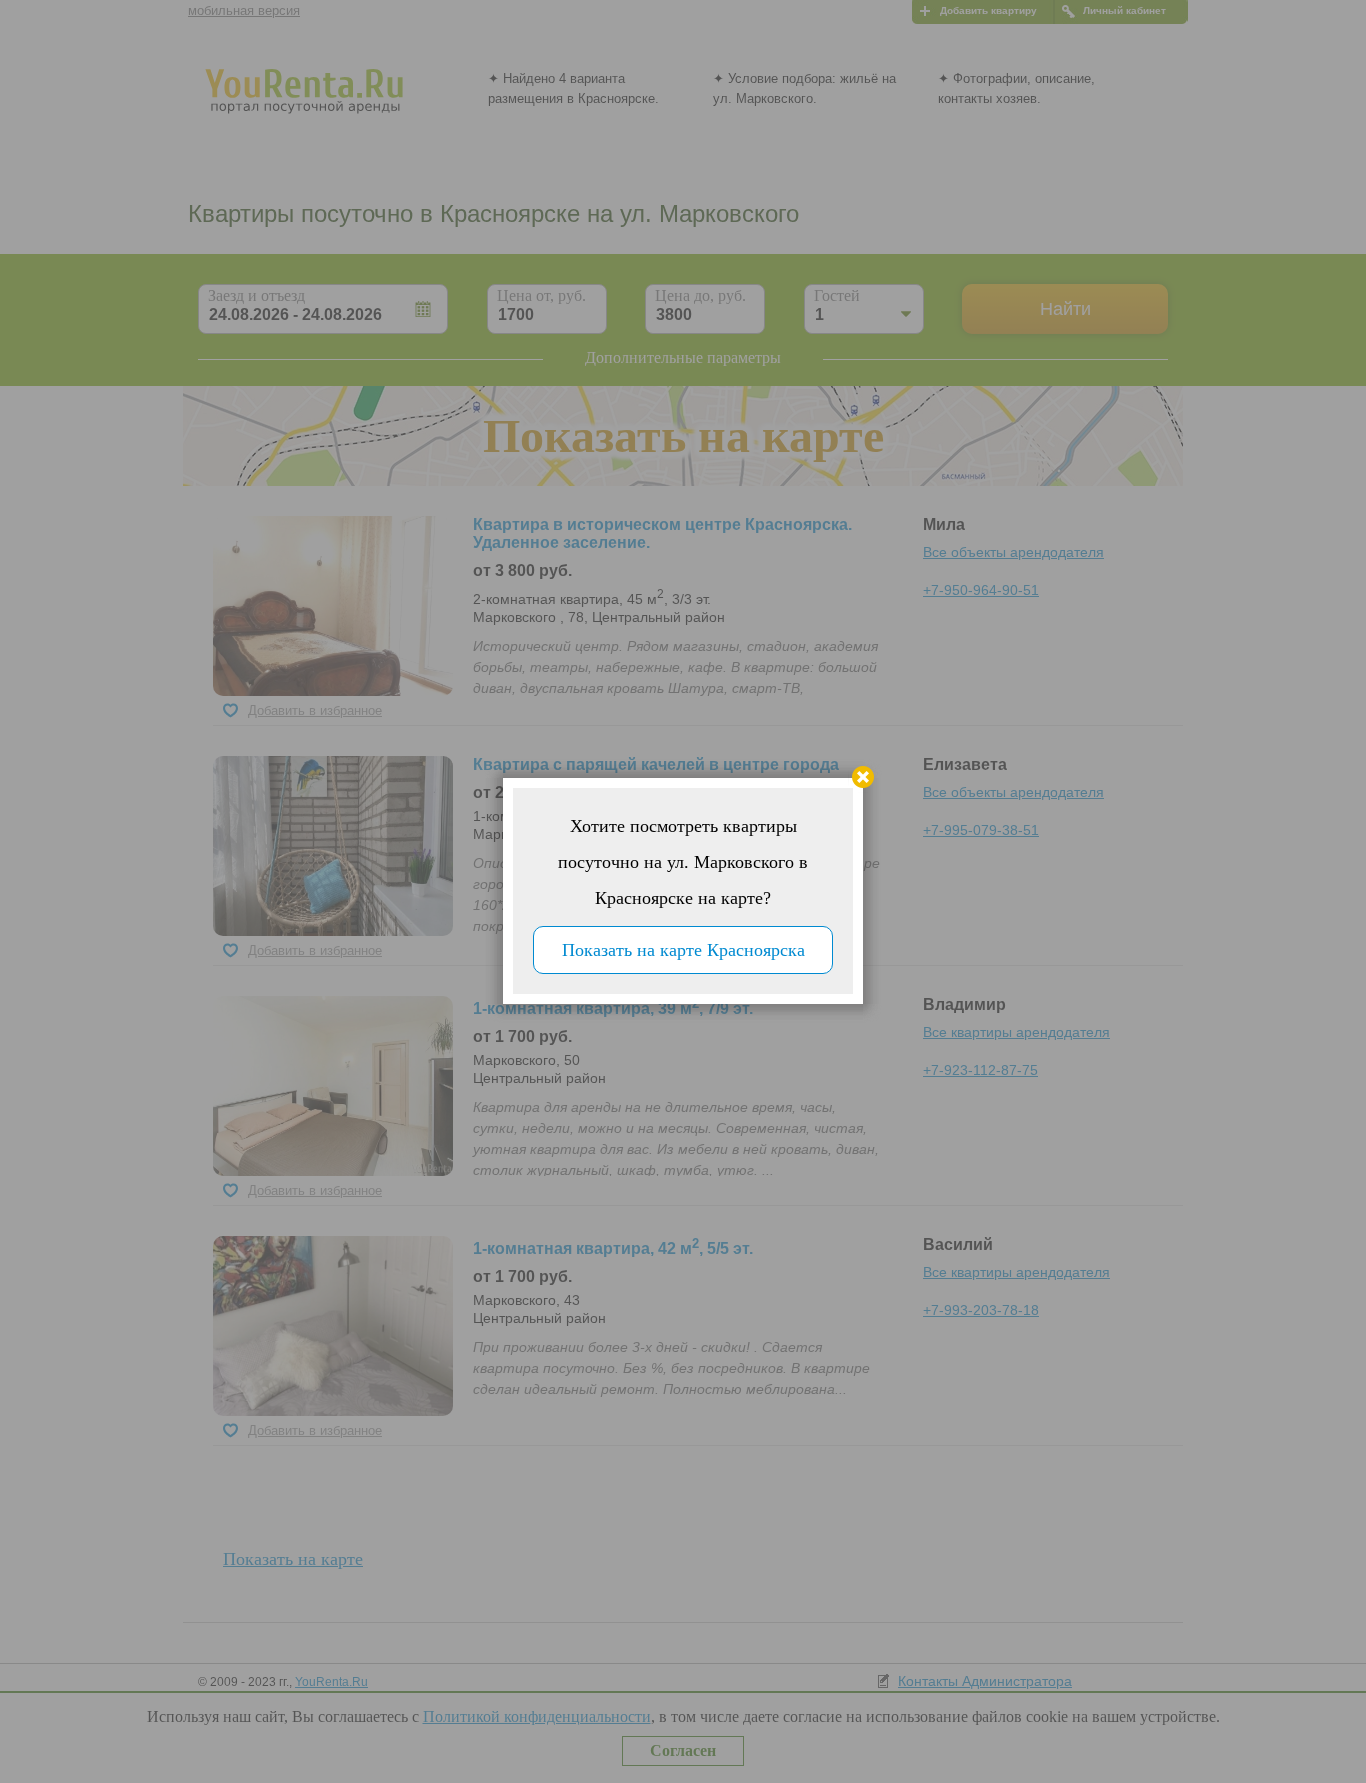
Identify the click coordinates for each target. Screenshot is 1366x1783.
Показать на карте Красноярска (683, 950)
